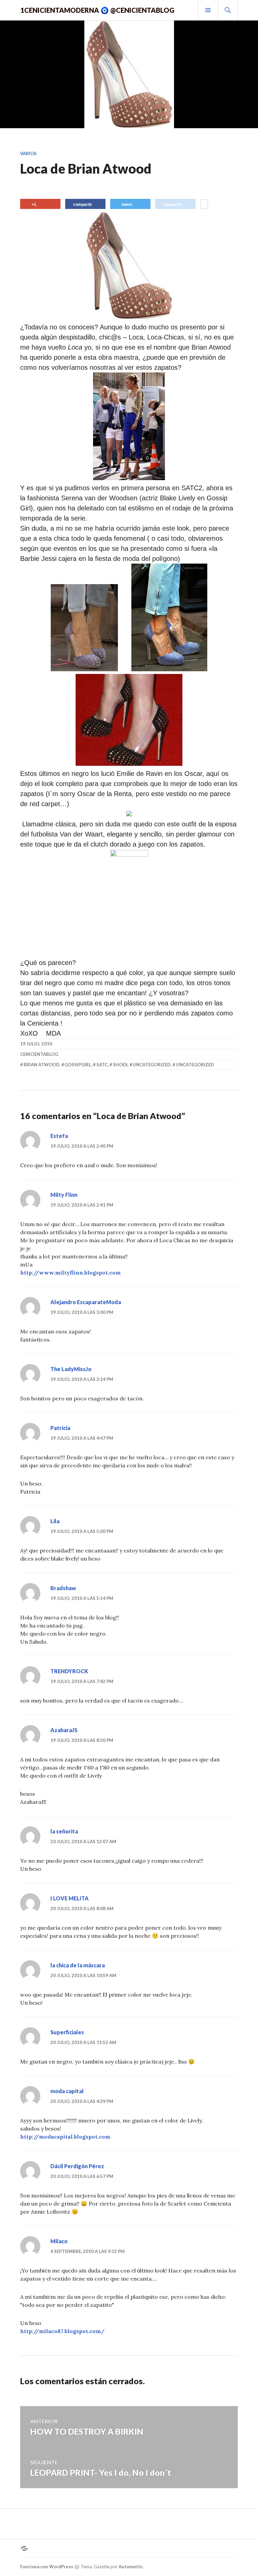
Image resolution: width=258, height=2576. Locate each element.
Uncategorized (152, 1065)
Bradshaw (63, 1588)
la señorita (64, 1831)
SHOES (120, 1065)
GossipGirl (78, 1065)
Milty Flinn (64, 1195)
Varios (28, 153)
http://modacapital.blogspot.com (65, 2137)
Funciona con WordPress (47, 2567)
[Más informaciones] (204, 205)
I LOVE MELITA (70, 1898)
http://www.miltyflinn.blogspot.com (70, 1273)
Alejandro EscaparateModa (86, 1302)
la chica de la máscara (78, 1965)
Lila (55, 1521)
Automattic (131, 2567)
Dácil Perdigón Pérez (77, 2166)
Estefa (59, 1136)
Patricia (60, 1428)
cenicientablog (39, 1054)
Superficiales (67, 2032)
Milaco (59, 2241)
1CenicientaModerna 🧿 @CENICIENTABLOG (97, 10)
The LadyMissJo (71, 1369)
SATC (102, 1065)
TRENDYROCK (69, 1671)
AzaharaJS (64, 1730)
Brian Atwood (41, 1065)
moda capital (67, 2091)
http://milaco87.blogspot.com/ (62, 2331)
